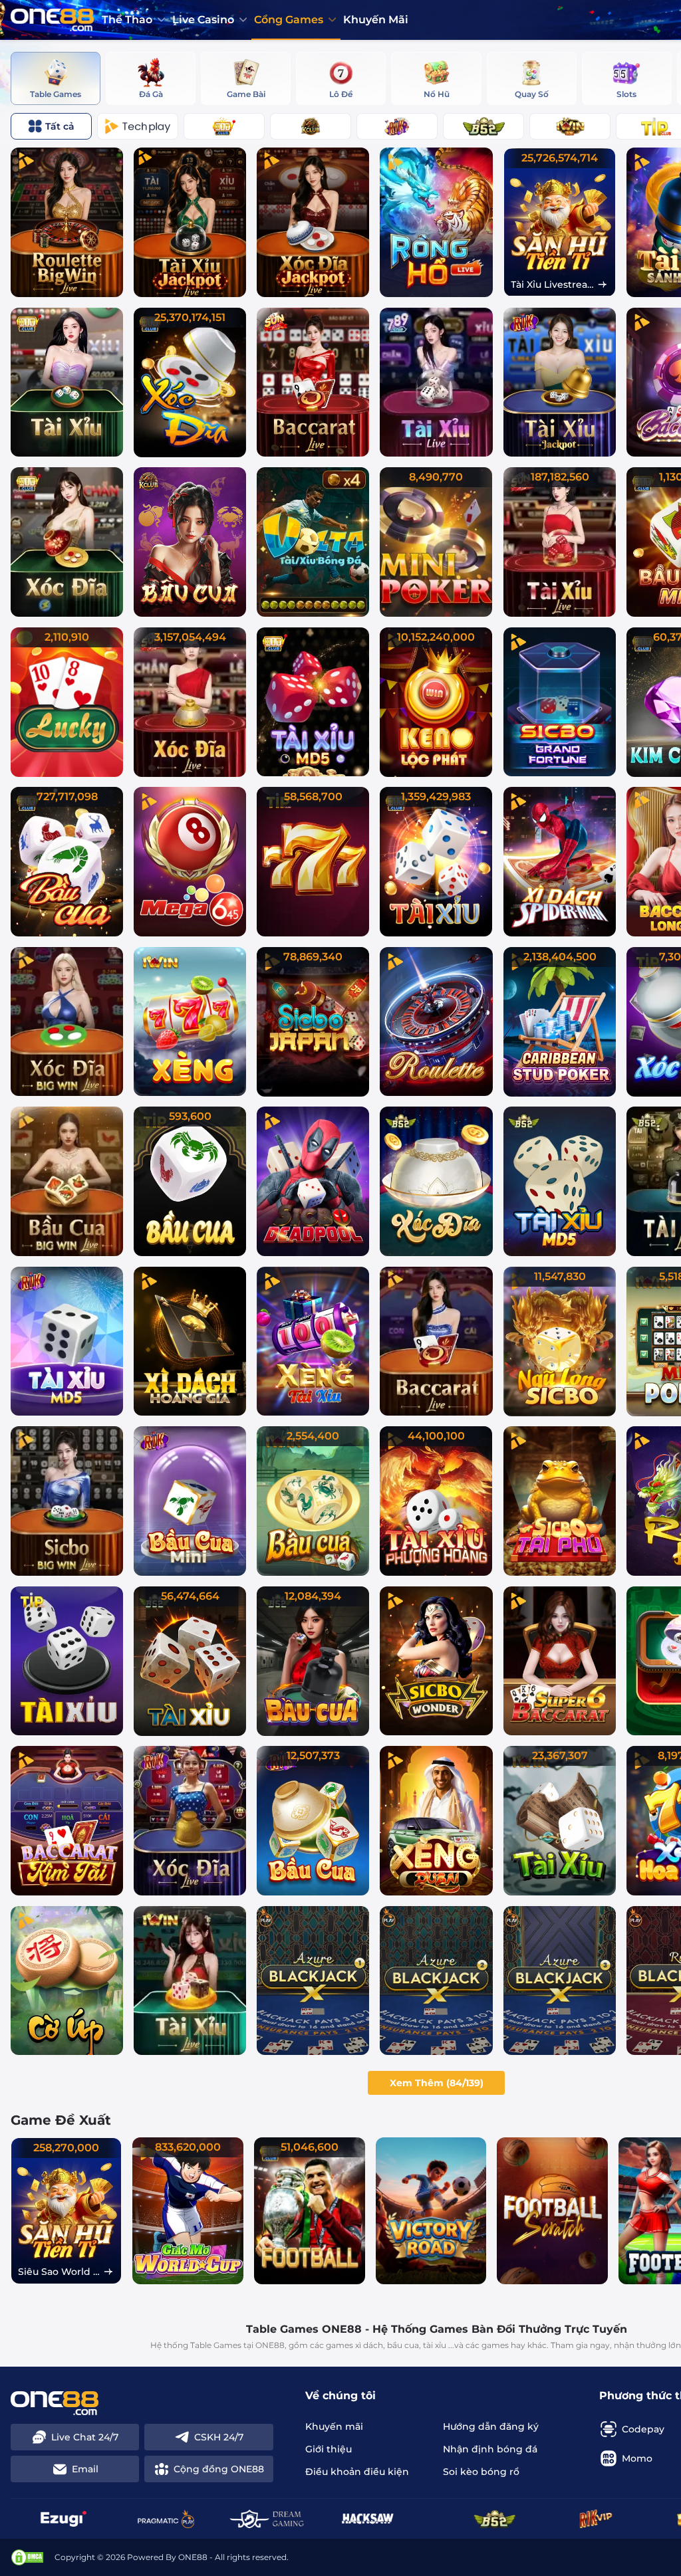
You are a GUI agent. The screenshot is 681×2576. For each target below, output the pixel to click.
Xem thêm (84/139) (437, 2083)
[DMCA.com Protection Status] (27, 2557)
